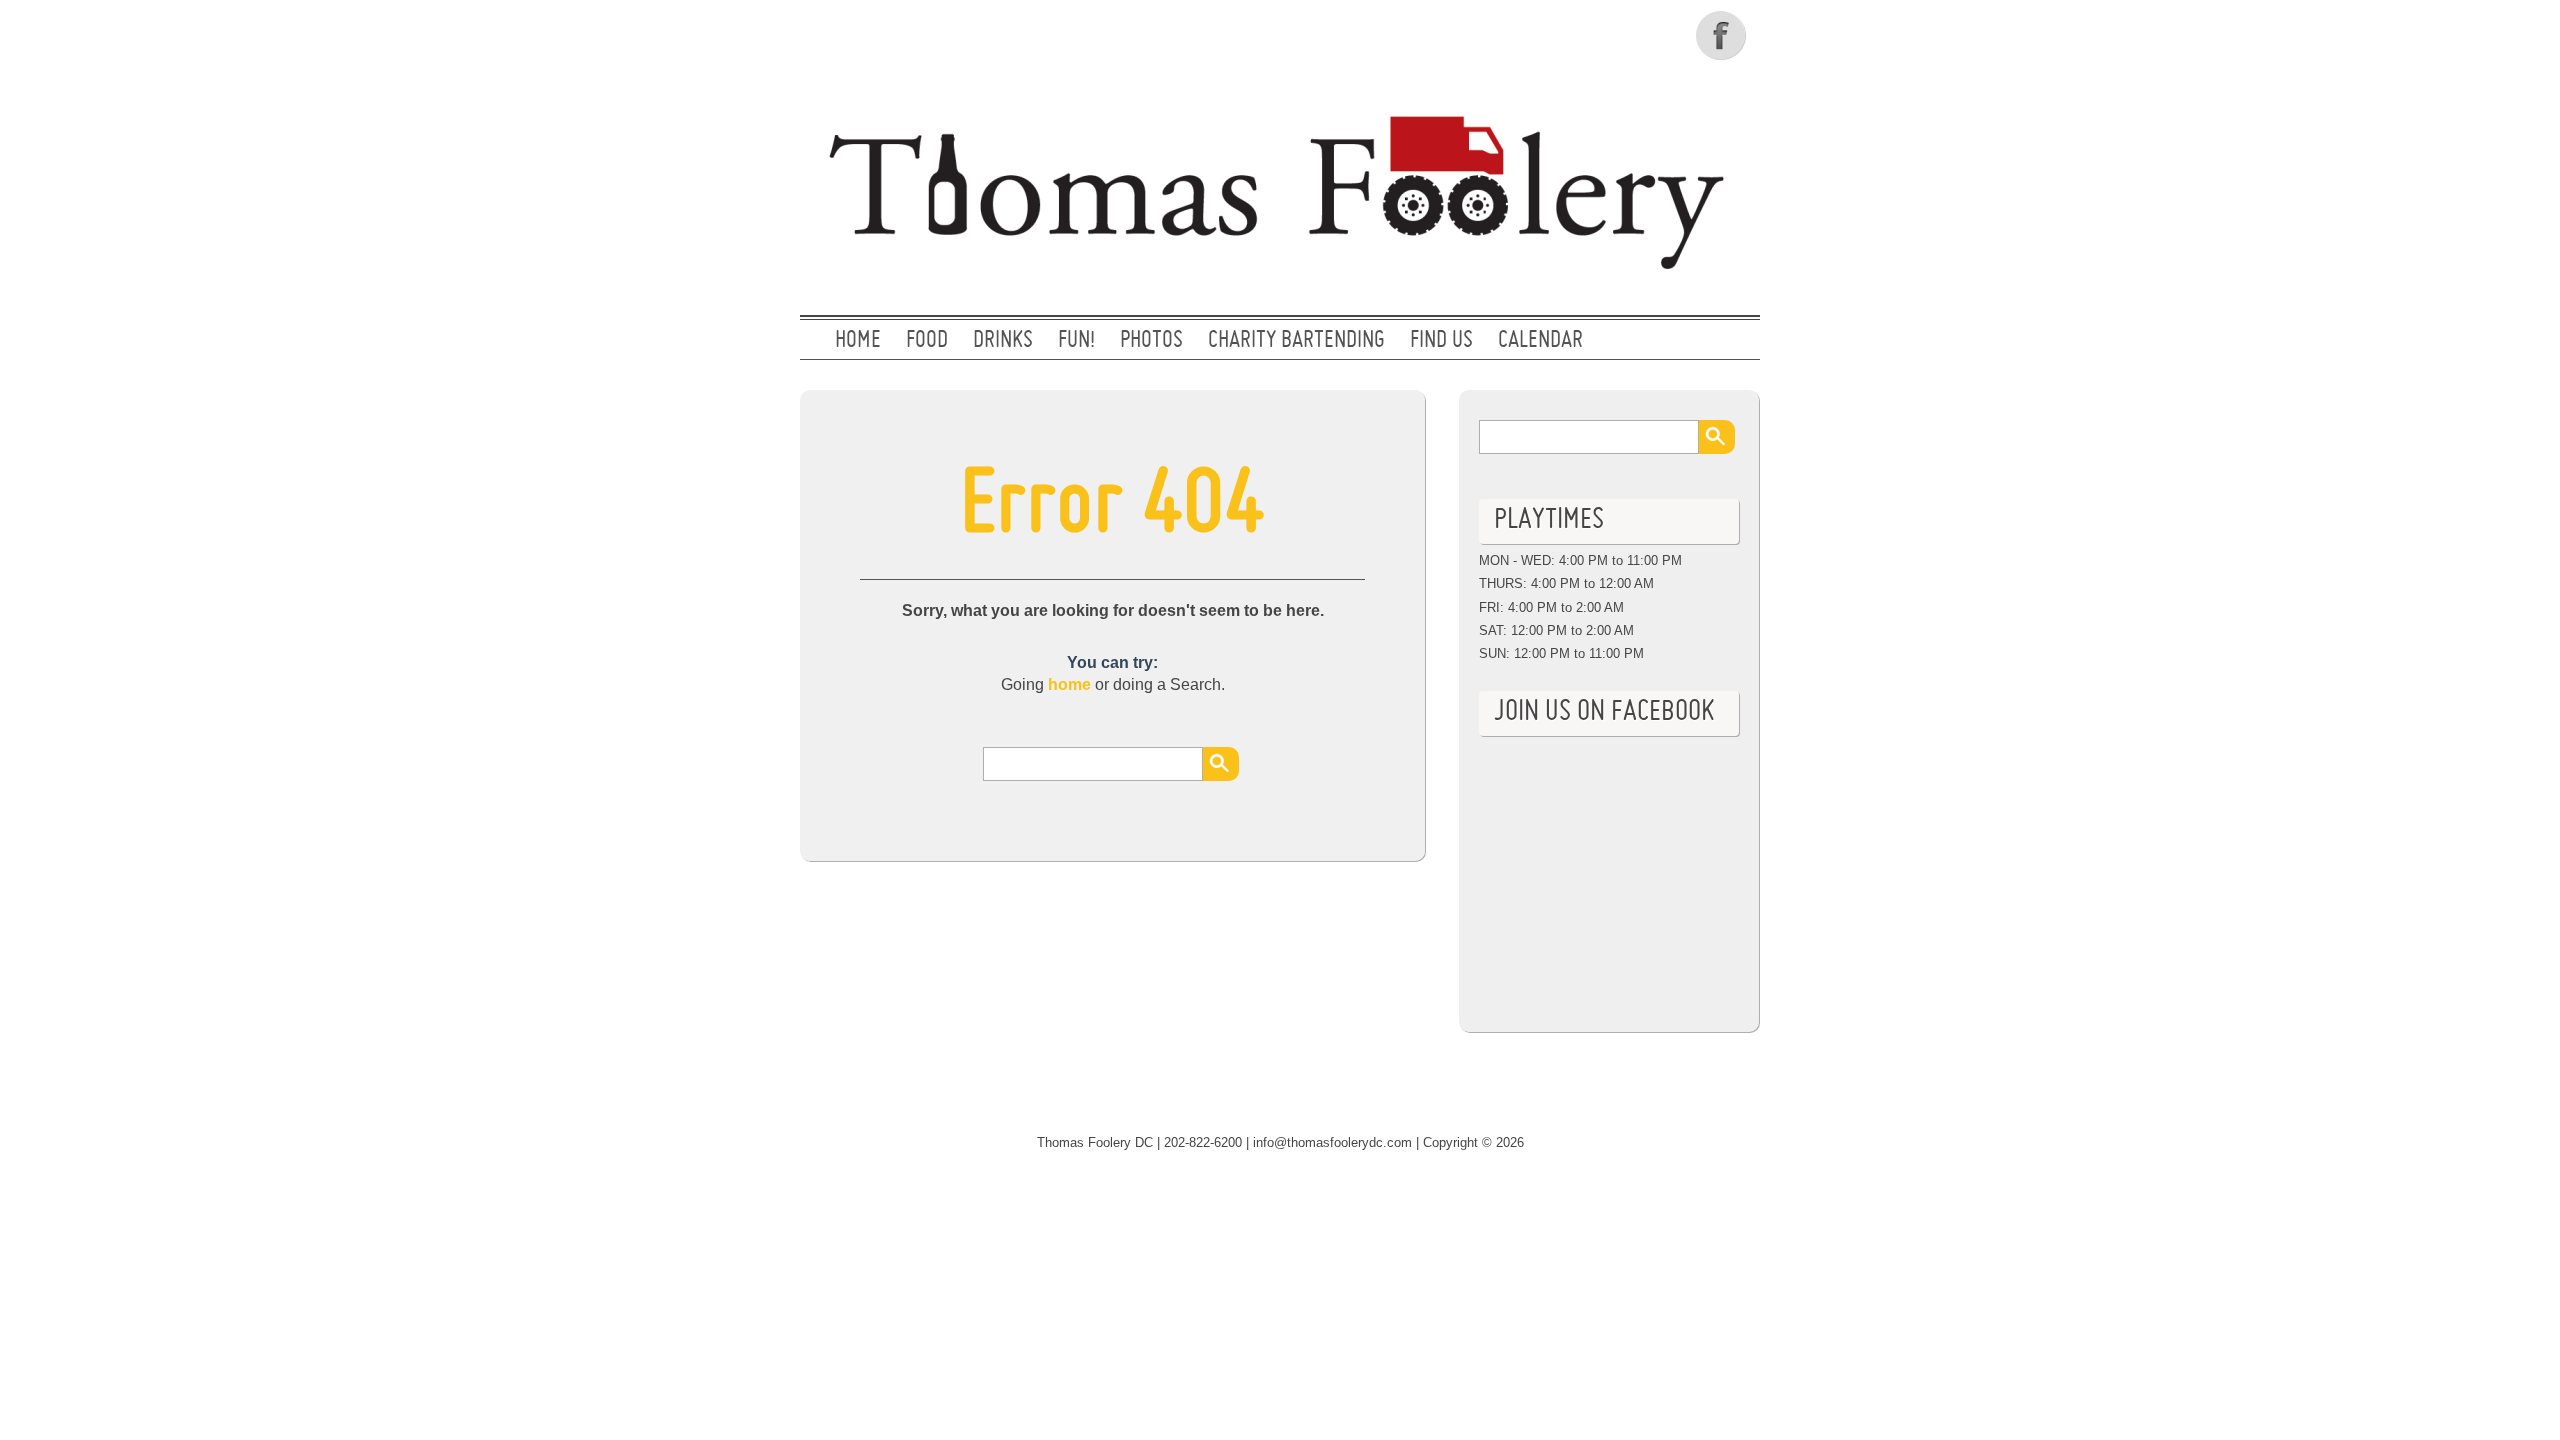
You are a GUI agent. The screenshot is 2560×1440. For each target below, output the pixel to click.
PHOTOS (1151, 341)
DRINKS (1003, 341)
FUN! (1076, 341)
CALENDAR (1540, 341)
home (1069, 684)
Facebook (1723, 35)
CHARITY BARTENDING (1296, 341)
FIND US (1441, 341)
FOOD (927, 341)
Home (858, 341)
